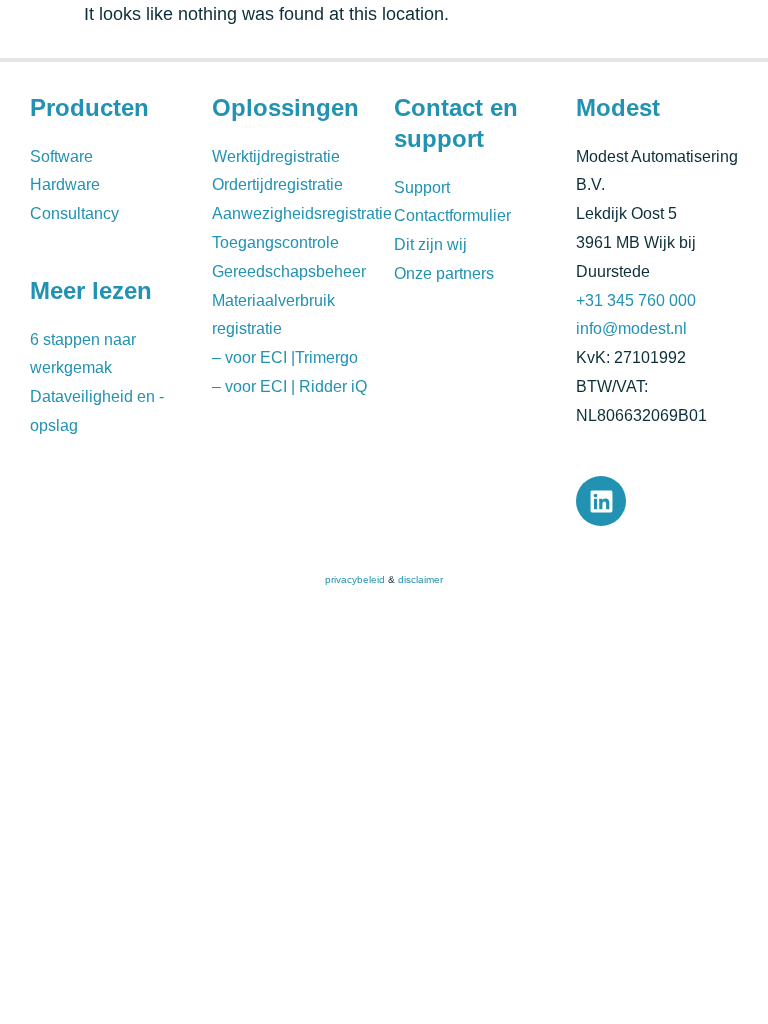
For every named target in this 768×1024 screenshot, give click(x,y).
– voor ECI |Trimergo (285, 357)
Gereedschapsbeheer (289, 271)
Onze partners (444, 273)
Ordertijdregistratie (277, 184)
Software (61, 156)
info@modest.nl (631, 328)
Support (422, 187)
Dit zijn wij (430, 244)
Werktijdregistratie (276, 156)
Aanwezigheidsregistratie (302, 213)
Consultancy (74, 213)
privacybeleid (355, 579)
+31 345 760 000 (636, 300)
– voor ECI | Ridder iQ (289, 386)
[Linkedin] (601, 501)
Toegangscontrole (275, 242)
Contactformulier (452, 215)
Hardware (65, 184)
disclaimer (420, 579)
